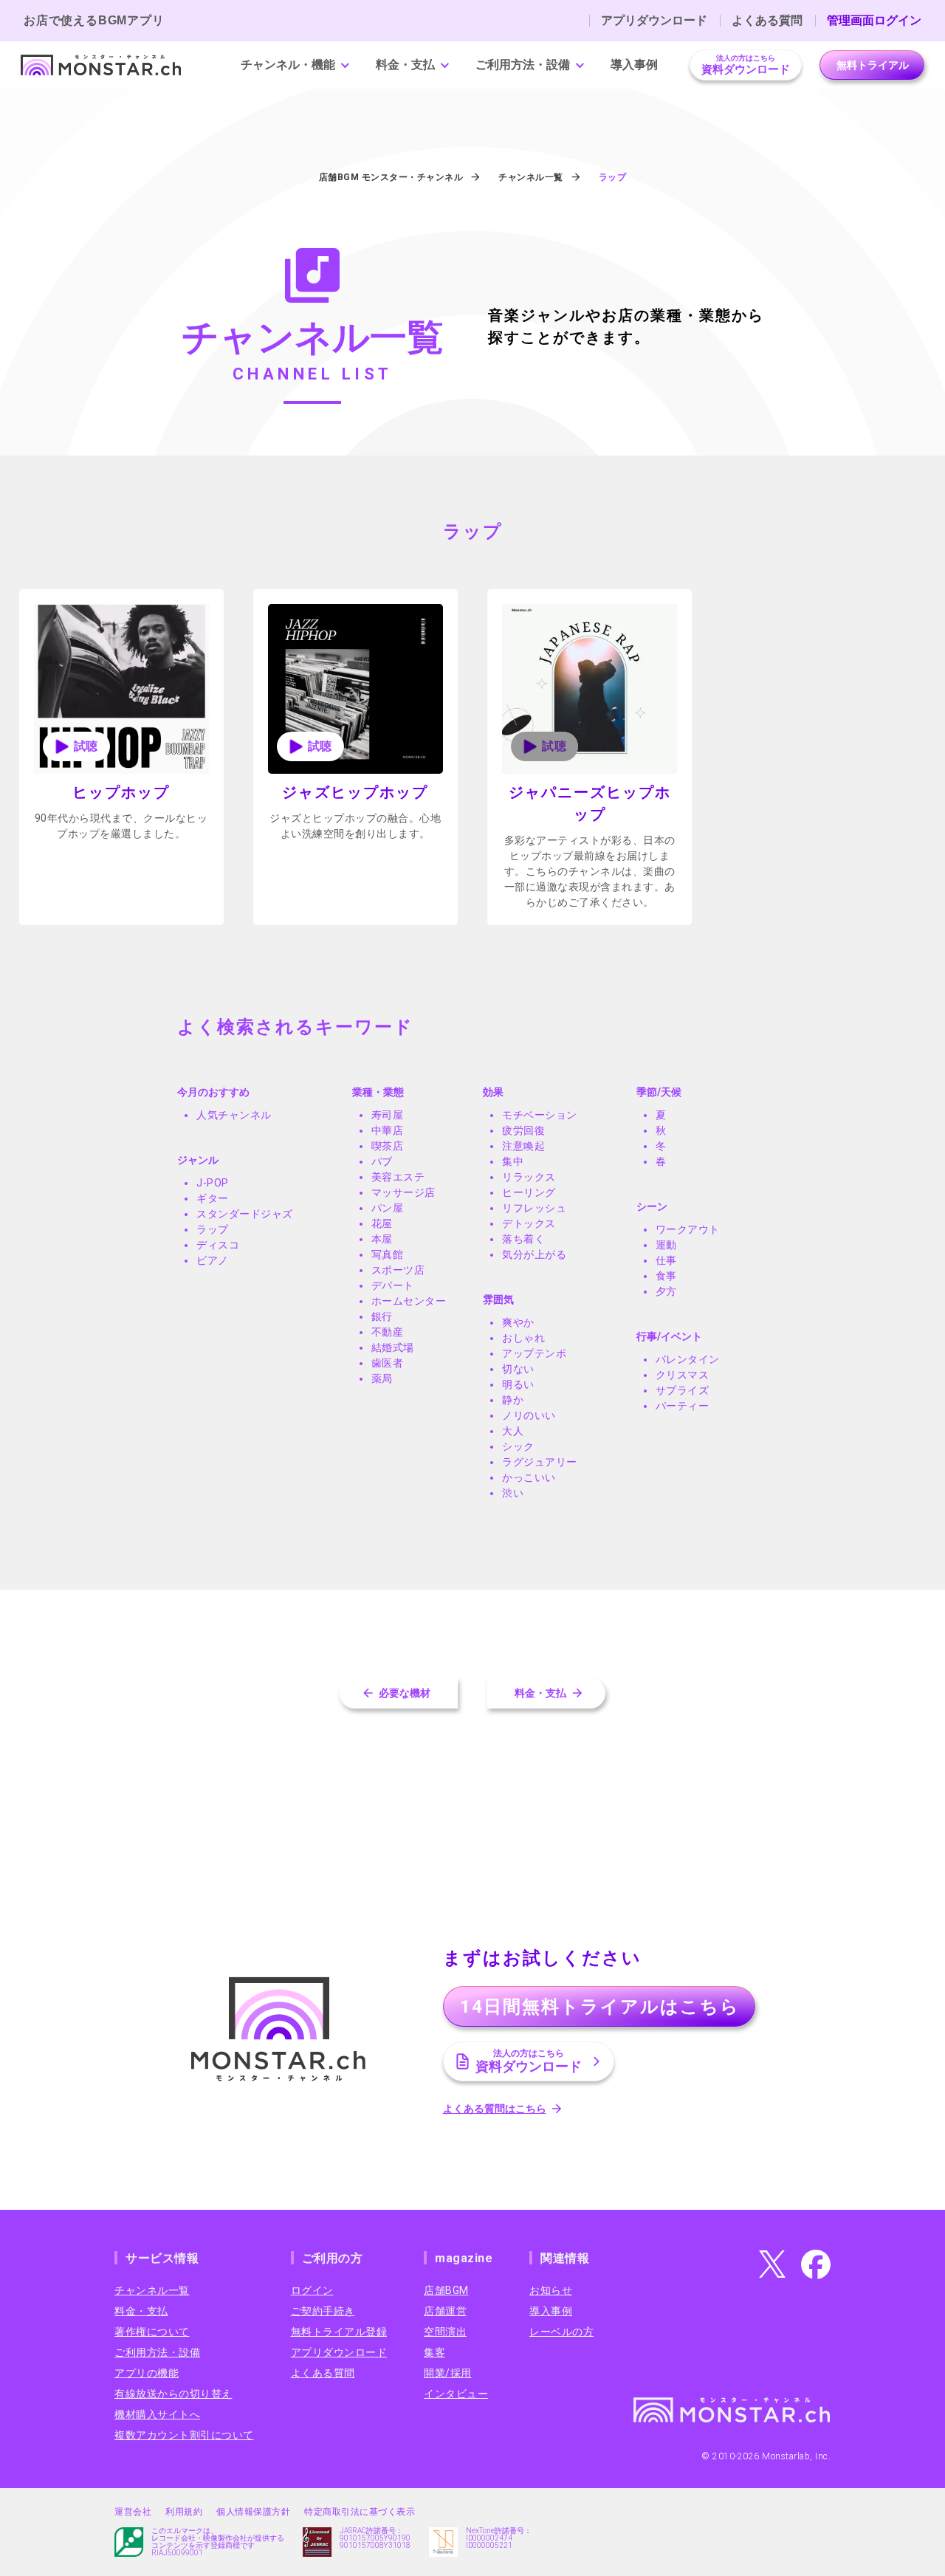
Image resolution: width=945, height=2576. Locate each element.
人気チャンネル (234, 1115)
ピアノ (213, 1260)
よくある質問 (767, 21)
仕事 (666, 1260)
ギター (213, 1198)
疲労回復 (523, 1130)
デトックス (529, 1223)
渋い (513, 1493)
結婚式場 (393, 1347)
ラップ (213, 1229)
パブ (382, 1161)
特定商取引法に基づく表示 (360, 2512)
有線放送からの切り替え (173, 2394)
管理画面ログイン (874, 21)
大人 (513, 1431)
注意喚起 (523, 1146)
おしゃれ (523, 1338)
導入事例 (634, 65)
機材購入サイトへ (157, 2414)
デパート (393, 1285)
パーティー (683, 1406)
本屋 (382, 1239)
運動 (666, 1245)
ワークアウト (688, 1229)
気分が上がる (534, 1254)
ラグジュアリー (540, 1462)
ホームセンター (409, 1301)
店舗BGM (446, 2290)
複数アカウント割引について (184, 2435)
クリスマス (683, 1375)
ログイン (312, 2290)
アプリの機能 (147, 2373)
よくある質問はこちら (495, 2109)
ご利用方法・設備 (523, 65)
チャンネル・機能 (288, 65)
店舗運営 (445, 2311)
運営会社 (133, 2512)
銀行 (382, 1316)
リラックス (529, 1177)
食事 (666, 1276)
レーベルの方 (561, 2332)
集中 (513, 1161)
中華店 (388, 1130)
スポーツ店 (398, 1270)
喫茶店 (388, 1146)
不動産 (388, 1332)
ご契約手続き (323, 2311)
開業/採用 (448, 2373)
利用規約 (184, 2512)
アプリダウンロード (654, 21)
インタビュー (456, 2394)
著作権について (152, 2332)
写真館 (388, 1254)
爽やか (518, 1322)
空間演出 (445, 2332)
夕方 (666, 1291)
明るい (518, 1384)
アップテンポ (534, 1353)
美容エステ (398, 1177)
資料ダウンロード (746, 65)
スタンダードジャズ (245, 1214)
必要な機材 (405, 1693)
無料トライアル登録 (339, 2332)
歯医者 (388, 1363)
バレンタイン (688, 1359)
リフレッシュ (534, 1208)
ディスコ (218, 1245)
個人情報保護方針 (253, 2512)
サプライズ (683, 1390)
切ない (518, 1369)
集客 (434, 2352)
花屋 (382, 1223)
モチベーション (540, 1115)
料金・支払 (405, 65)
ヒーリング (529, 1192)
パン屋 (388, 1208)
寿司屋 (388, 1115)
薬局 (382, 1378)
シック (518, 1446)
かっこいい (529, 1477)
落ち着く (523, 1239)
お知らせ (551, 2290)
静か (513, 1400)
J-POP (213, 1183)
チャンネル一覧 (152, 2290)
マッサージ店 (403, 1192)
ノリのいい (529, 1415)
